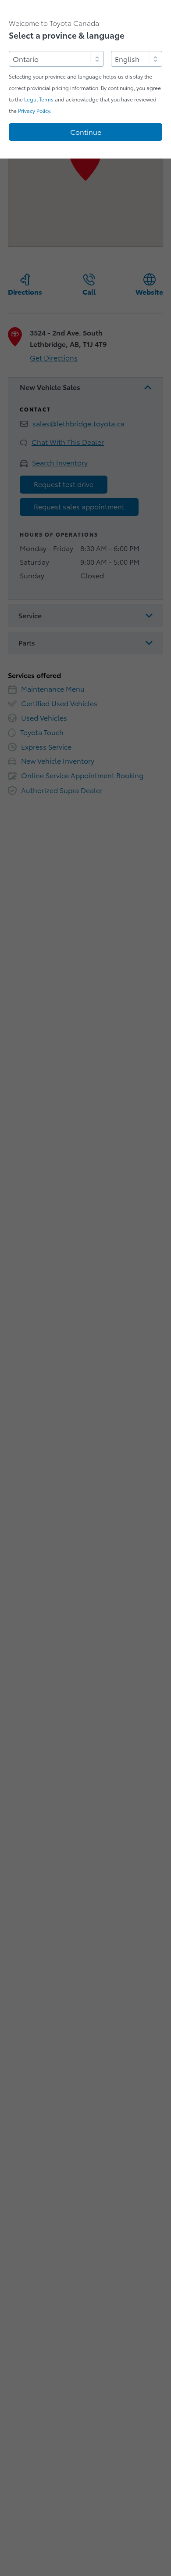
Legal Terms (39, 99)
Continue (86, 132)
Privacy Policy (34, 111)
